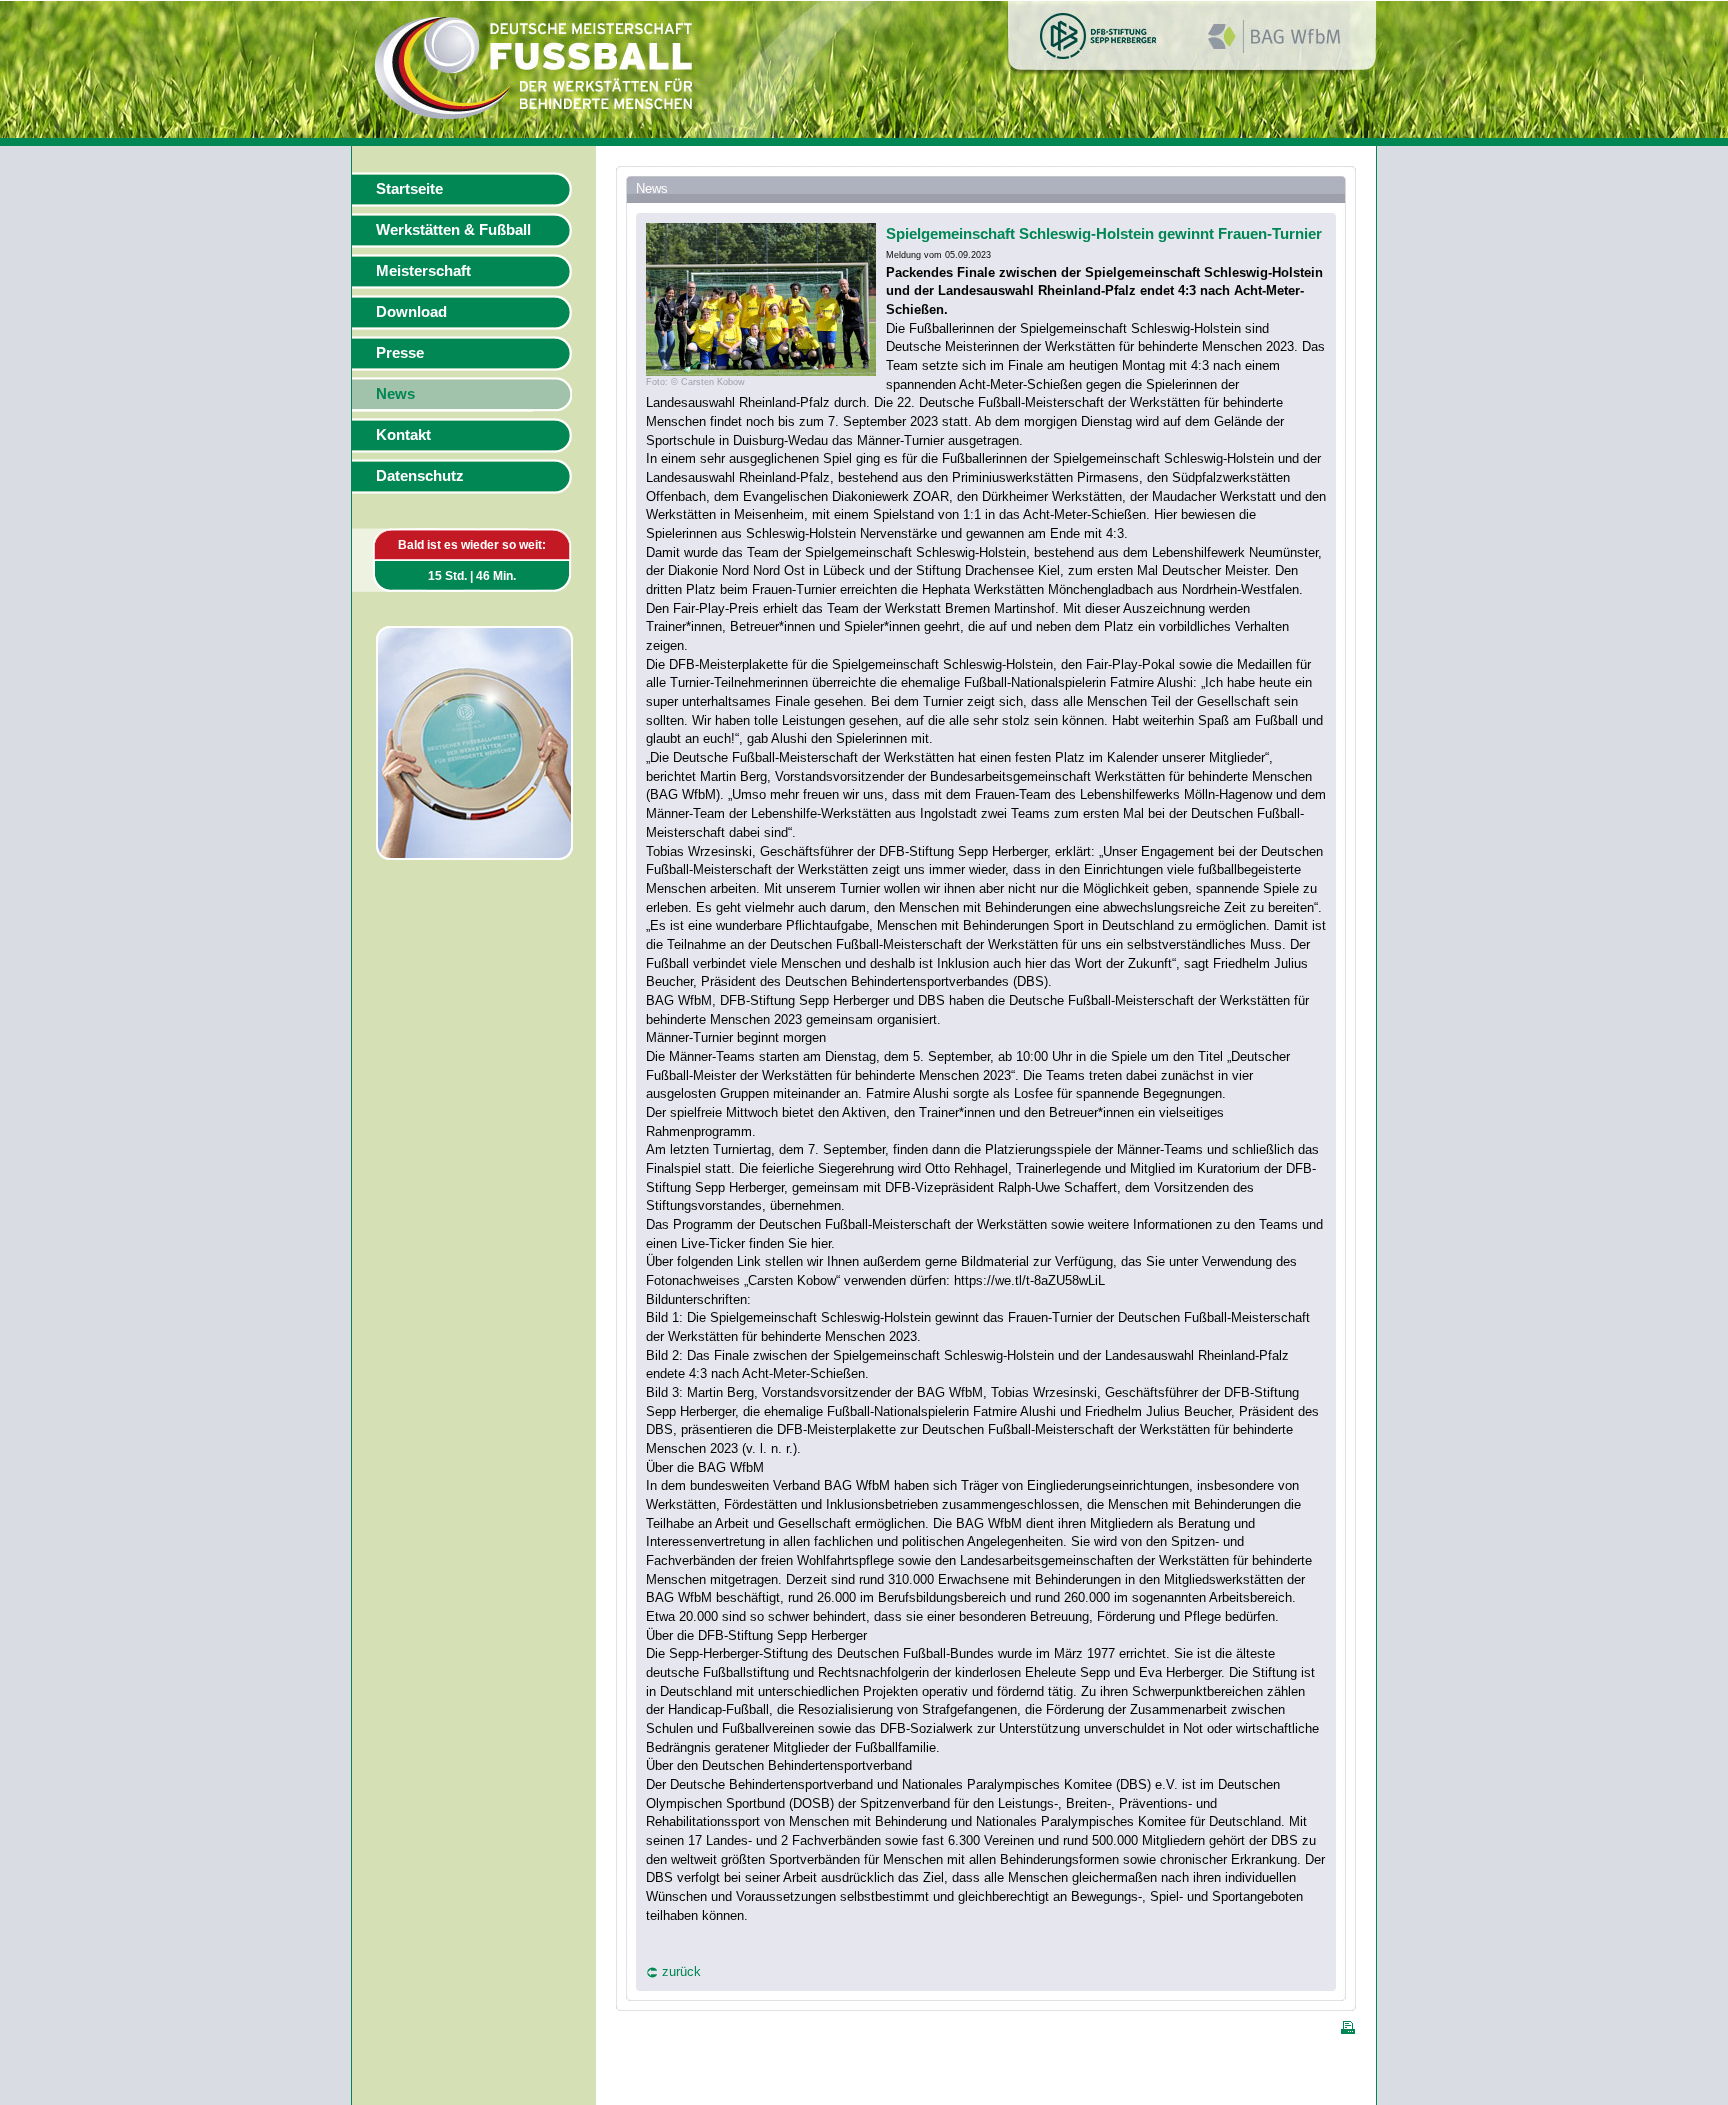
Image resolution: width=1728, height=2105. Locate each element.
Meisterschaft (423, 271)
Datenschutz (420, 476)
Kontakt (403, 435)
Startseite (409, 189)
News (395, 394)
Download (411, 312)
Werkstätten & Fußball (453, 230)
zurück (681, 1971)
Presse (400, 353)
